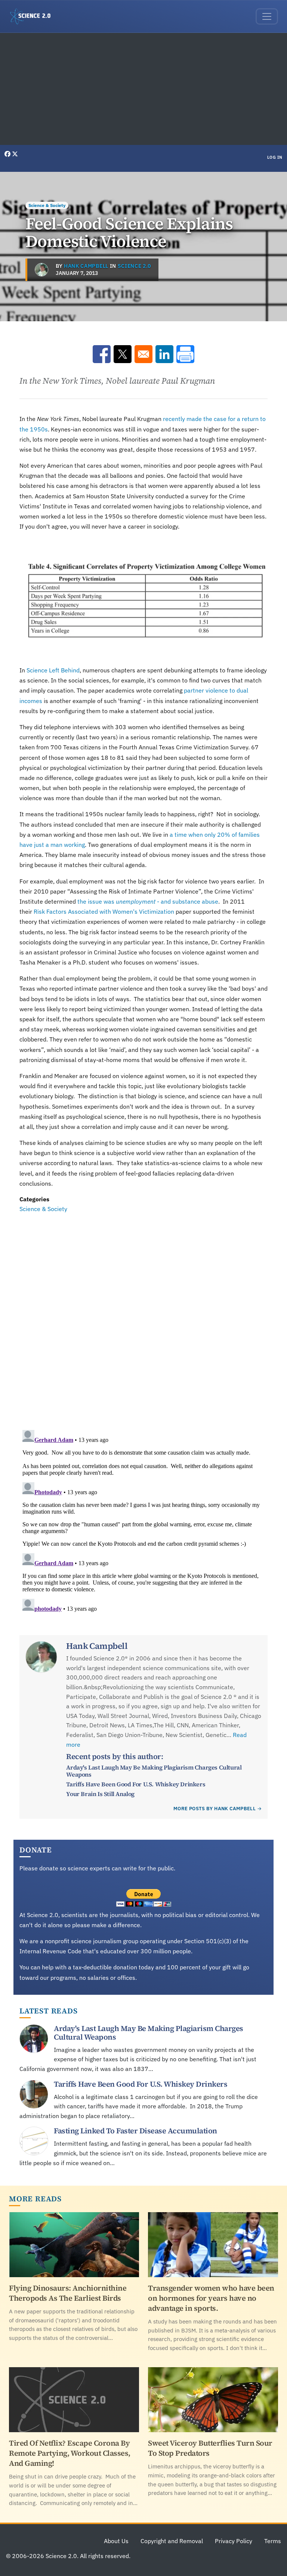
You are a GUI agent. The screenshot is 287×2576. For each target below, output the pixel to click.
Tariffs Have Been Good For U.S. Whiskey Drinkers (136, 1784)
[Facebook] (8, 154)
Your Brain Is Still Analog (100, 1794)
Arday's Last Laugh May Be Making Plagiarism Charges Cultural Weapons (154, 1771)
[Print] (185, 354)
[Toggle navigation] (267, 16)
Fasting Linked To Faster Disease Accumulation (135, 2131)
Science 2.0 (134, 266)
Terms (273, 2541)
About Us (116, 2541)
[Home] (33, 16)
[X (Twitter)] (15, 154)
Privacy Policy (234, 2541)
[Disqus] (143, 1317)
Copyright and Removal (172, 2541)
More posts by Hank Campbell (215, 1809)
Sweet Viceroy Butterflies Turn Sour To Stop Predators (210, 2448)
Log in (275, 157)
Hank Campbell (86, 266)
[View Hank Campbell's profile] (41, 270)
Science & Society (47, 205)
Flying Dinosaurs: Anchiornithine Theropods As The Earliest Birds (68, 2293)
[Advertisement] (143, 89)
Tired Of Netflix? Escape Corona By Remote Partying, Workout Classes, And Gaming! (70, 2453)
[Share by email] (143, 354)
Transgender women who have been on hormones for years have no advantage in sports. (211, 2298)
